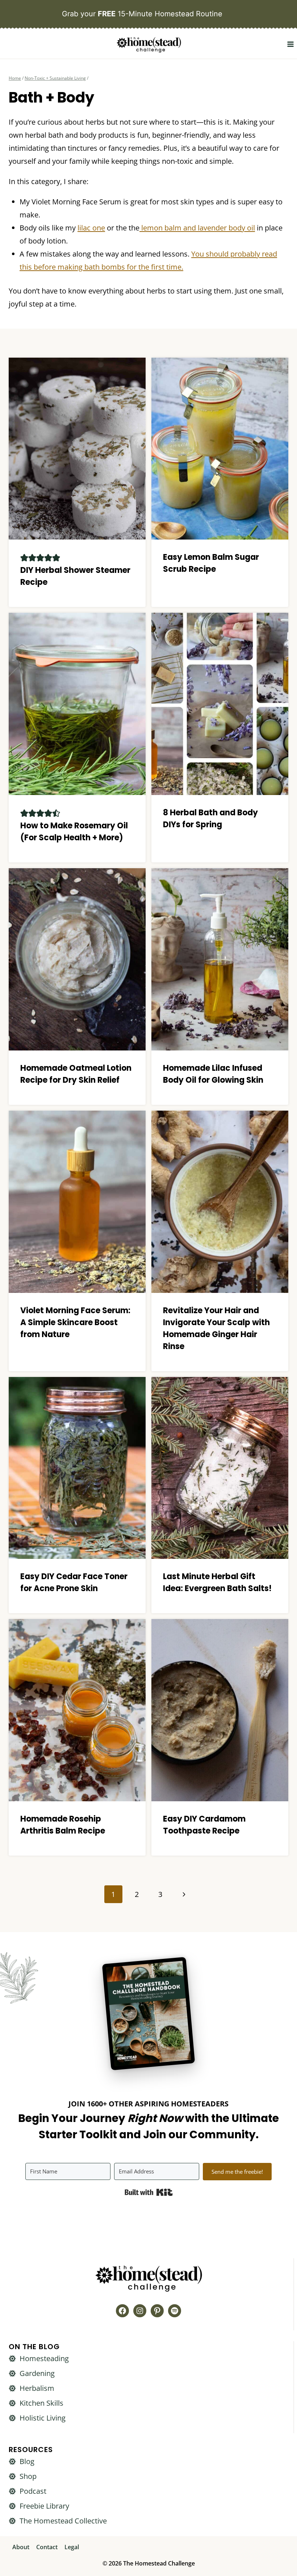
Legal (72, 2547)
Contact (47, 2547)
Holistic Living (43, 2418)
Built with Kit (149, 2192)
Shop (28, 2476)
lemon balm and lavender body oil (197, 228)
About (21, 2547)
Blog (27, 2461)
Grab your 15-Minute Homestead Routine (142, 14)
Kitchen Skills (41, 2403)
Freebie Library (44, 2506)
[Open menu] (290, 44)
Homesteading (44, 2358)
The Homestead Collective (63, 2521)
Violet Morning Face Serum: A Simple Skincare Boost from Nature (75, 1322)
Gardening (37, 2373)
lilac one (91, 228)
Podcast (33, 2491)
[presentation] (77, 449)
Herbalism (37, 2388)
